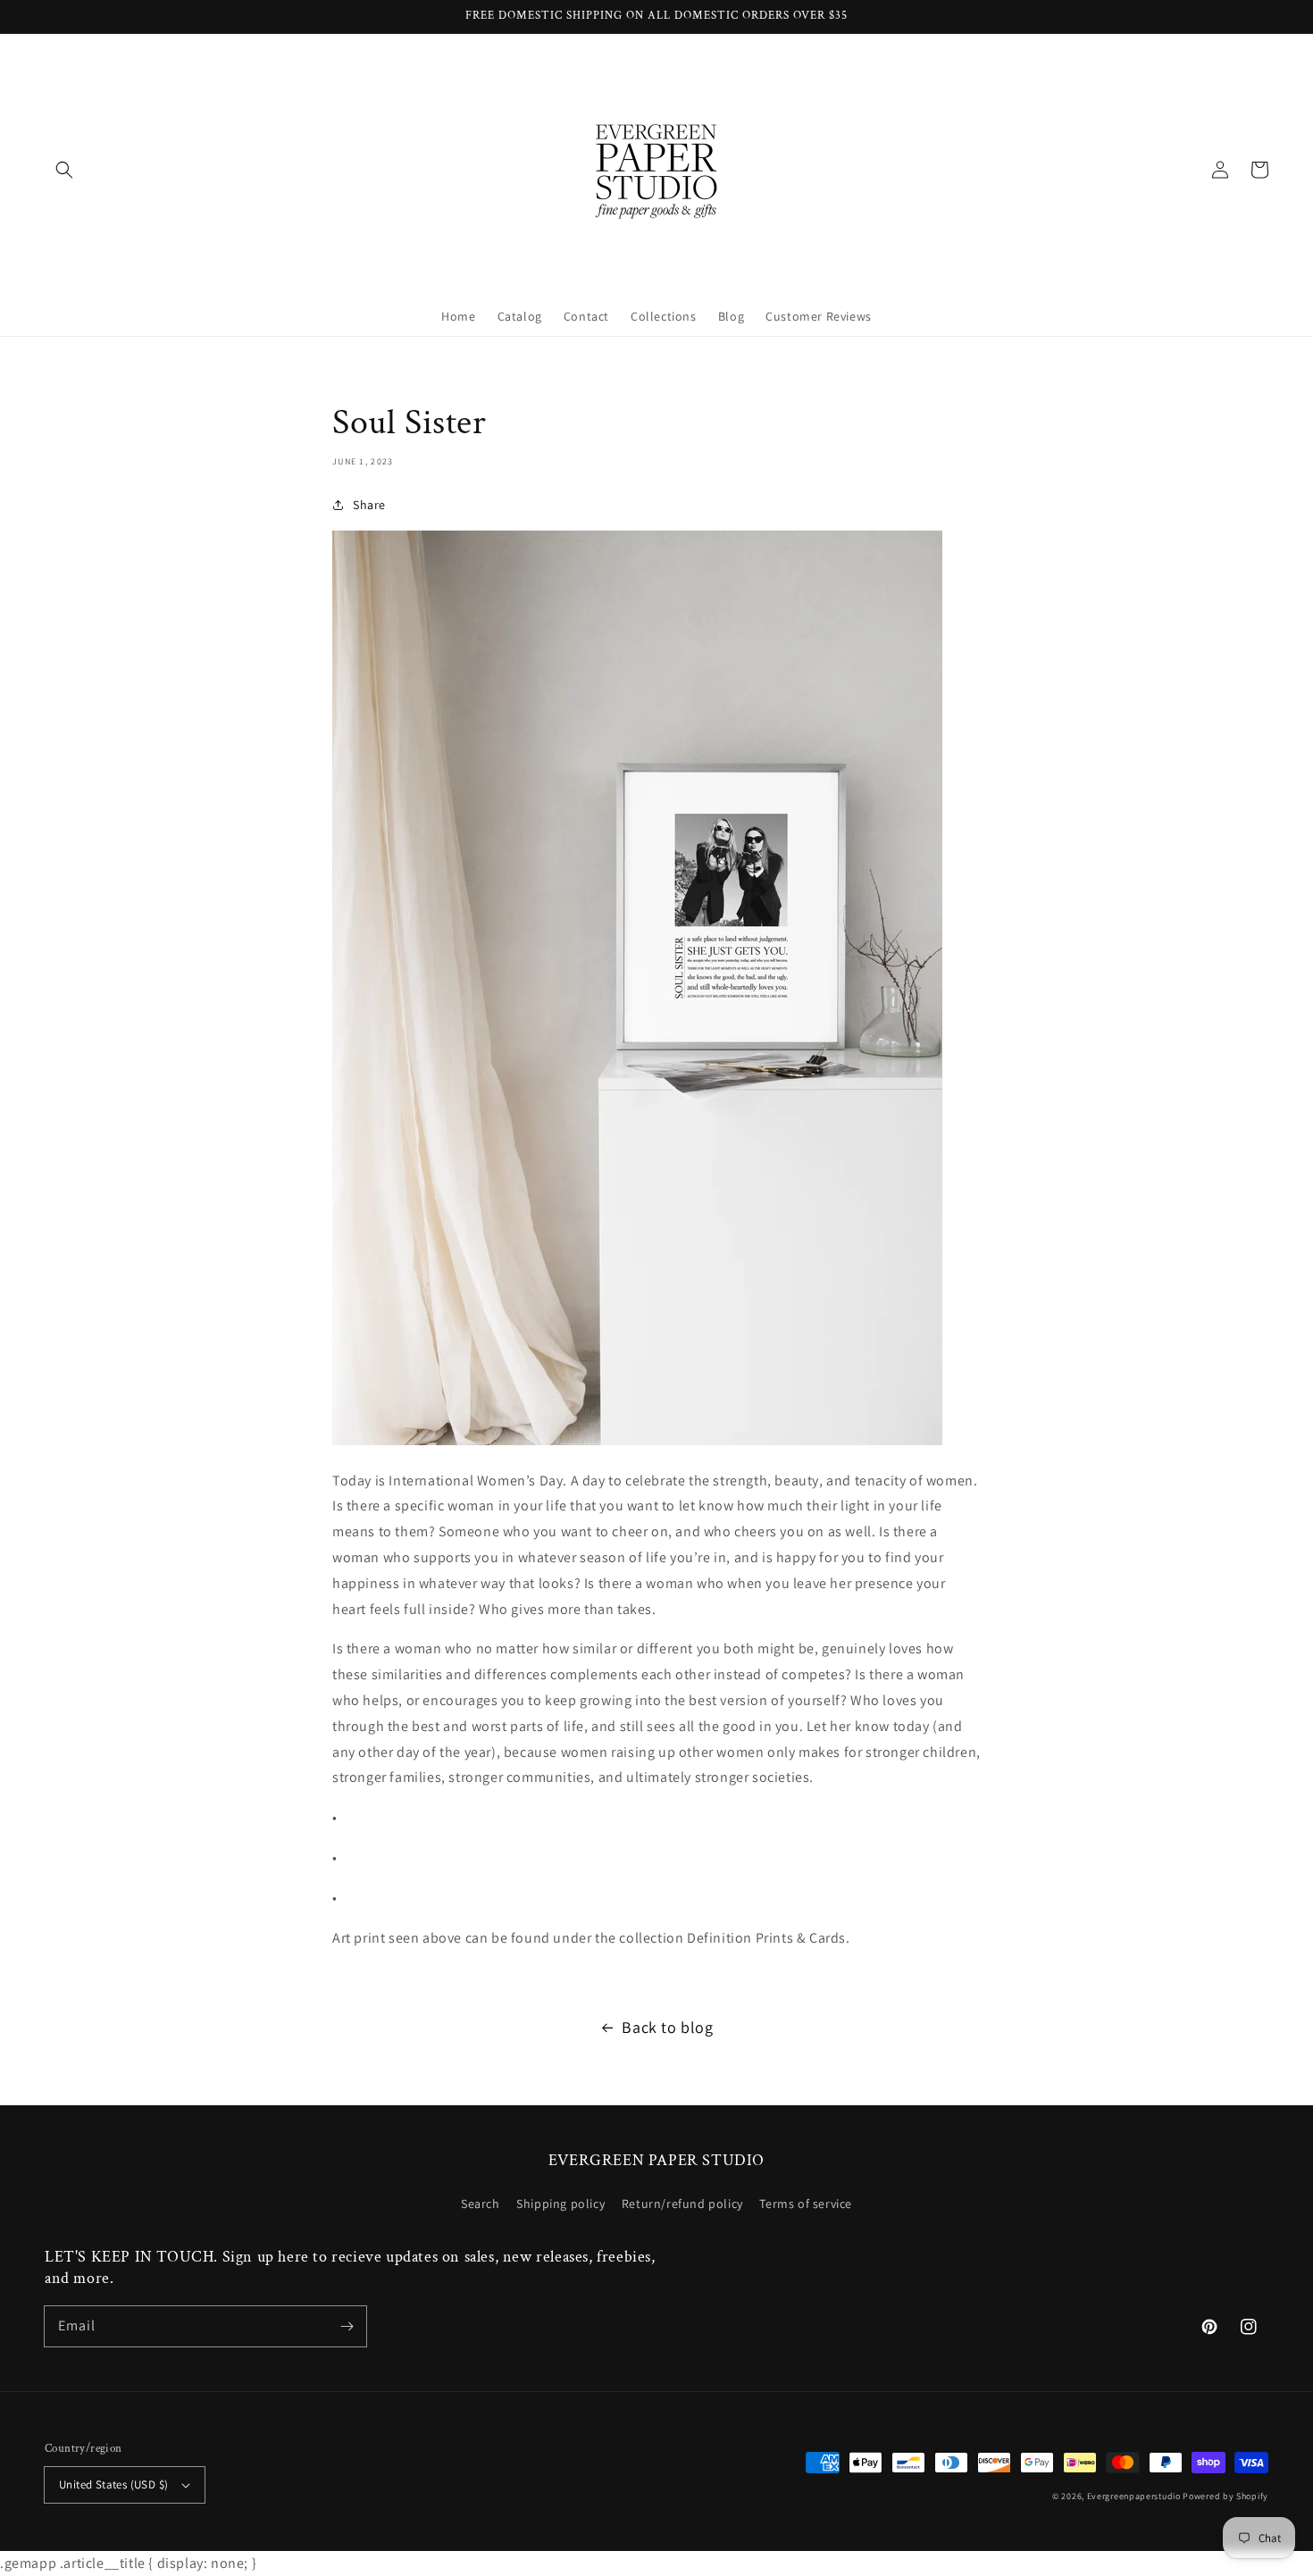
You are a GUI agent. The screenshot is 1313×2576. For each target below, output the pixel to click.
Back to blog (667, 2027)
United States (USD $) (113, 2484)
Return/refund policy (682, 2204)
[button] (64, 170)
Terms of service (806, 2204)
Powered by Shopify (1225, 2496)
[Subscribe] (347, 2326)
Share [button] (369, 505)
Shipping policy (560, 2204)
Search (481, 2204)
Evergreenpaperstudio (1134, 2496)
